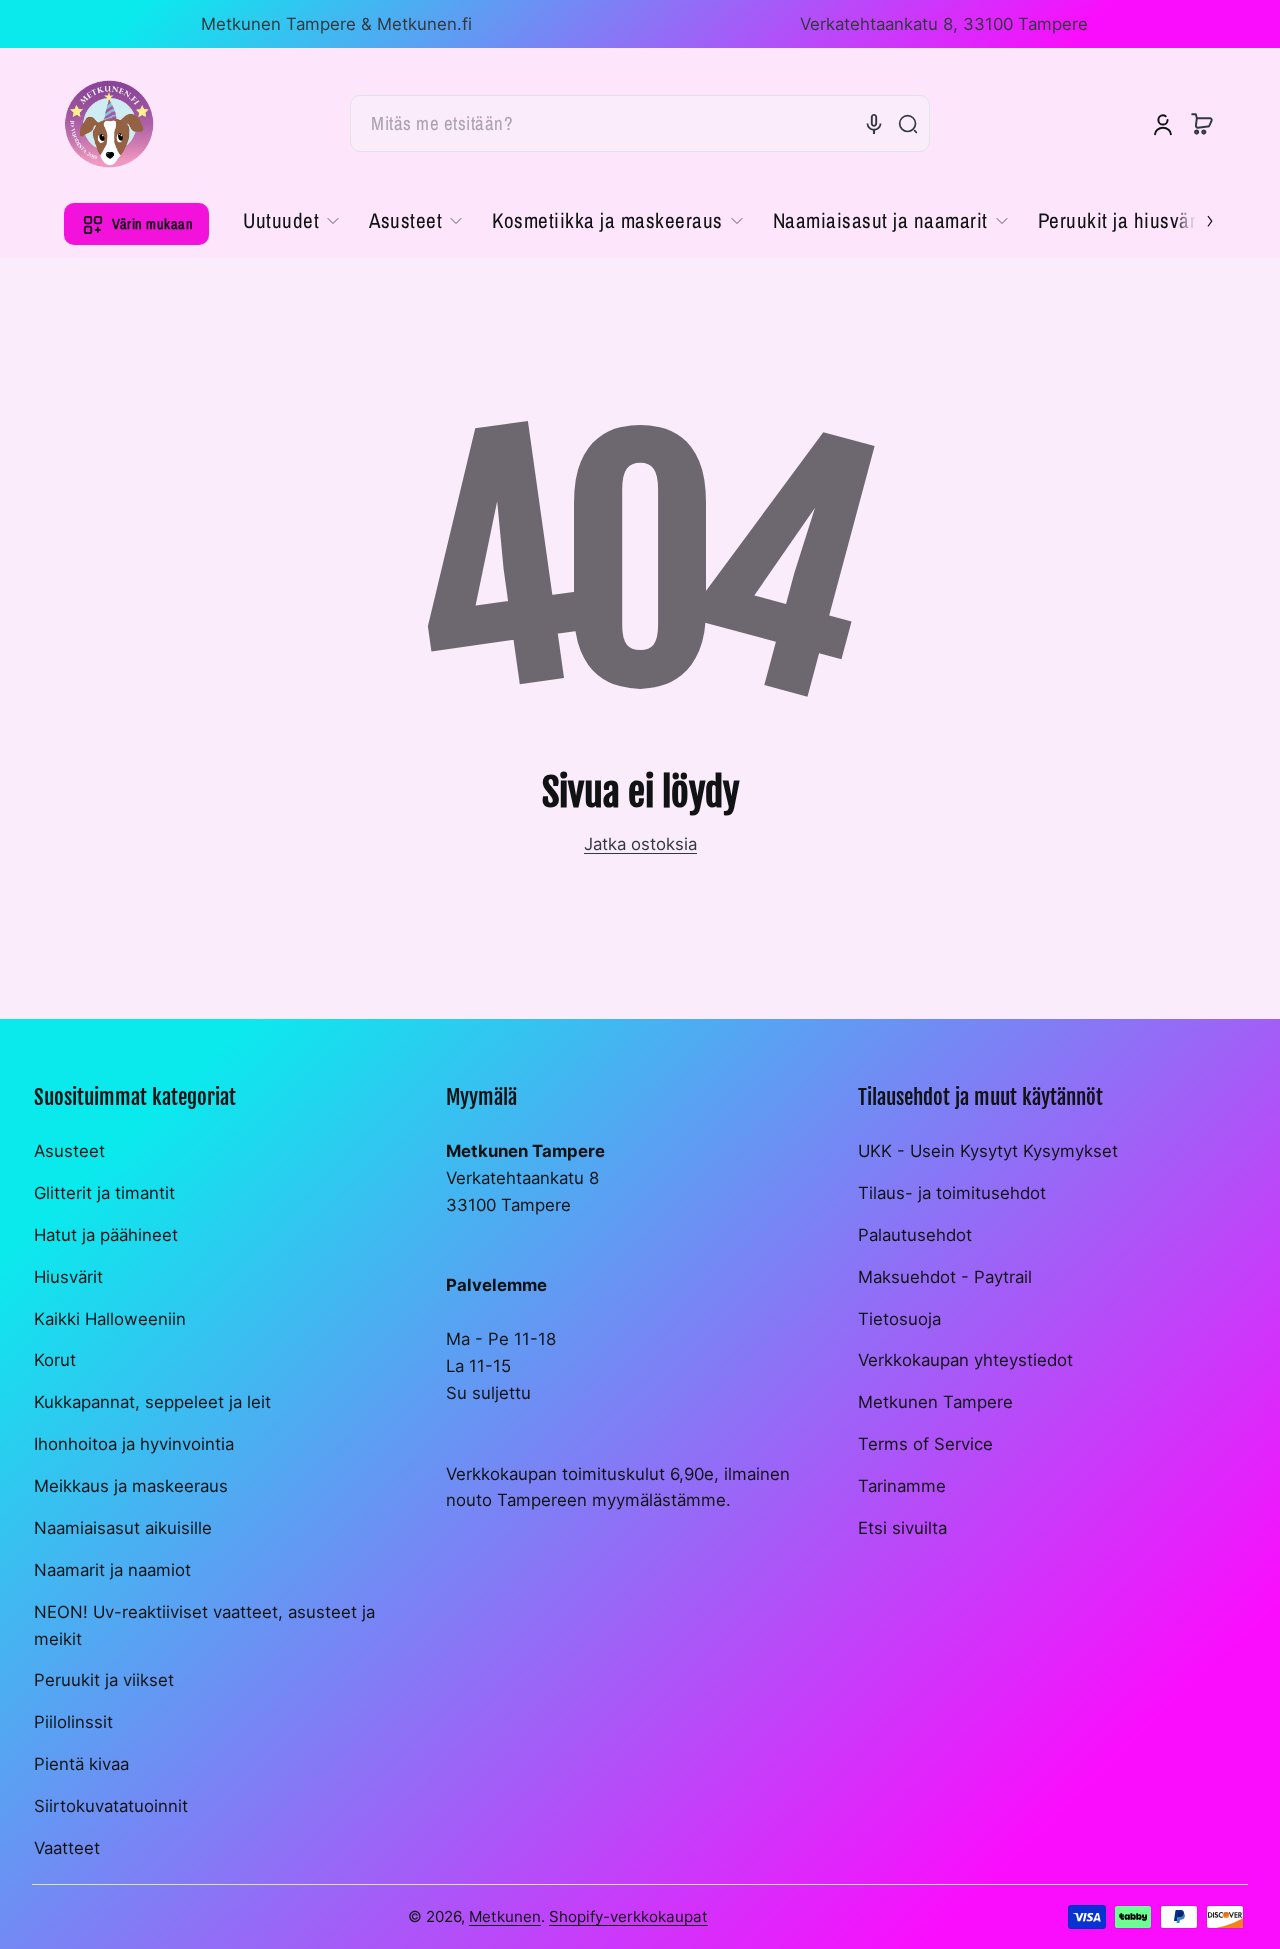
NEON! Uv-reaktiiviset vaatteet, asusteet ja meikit (204, 1625)
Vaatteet (67, 1848)
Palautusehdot (915, 1235)
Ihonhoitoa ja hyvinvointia (134, 1444)
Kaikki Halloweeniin (110, 1319)
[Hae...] (908, 124)
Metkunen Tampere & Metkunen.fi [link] (336, 24)
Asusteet (69, 1151)
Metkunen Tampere (935, 1402)
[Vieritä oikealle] (1196, 219)
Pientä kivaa (81, 1764)
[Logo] (109, 124)
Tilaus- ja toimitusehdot (952, 1193)
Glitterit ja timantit (104, 1193)
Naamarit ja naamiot (112, 1570)
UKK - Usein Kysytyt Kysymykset (988, 1151)
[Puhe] (874, 124)
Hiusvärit (68, 1277)
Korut (55, 1360)
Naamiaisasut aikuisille (123, 1528)
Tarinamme (902, 1486)
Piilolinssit (73, 1722)
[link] (298, 221)
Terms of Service (925, 1444)
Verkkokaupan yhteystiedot (965, 1360)
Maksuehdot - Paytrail (945, 1277)
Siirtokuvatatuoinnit (111, 1806)
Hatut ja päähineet (106, 1235)
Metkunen (505, 1916)
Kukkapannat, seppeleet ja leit (152, 1402)
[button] (1202, 124)
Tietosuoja (899, 1319)
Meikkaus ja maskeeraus (131, 1486)
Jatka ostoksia (640, 844)
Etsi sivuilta (902, 1528)
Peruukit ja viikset (104, 1680)
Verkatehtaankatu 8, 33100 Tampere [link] (944, 24)
